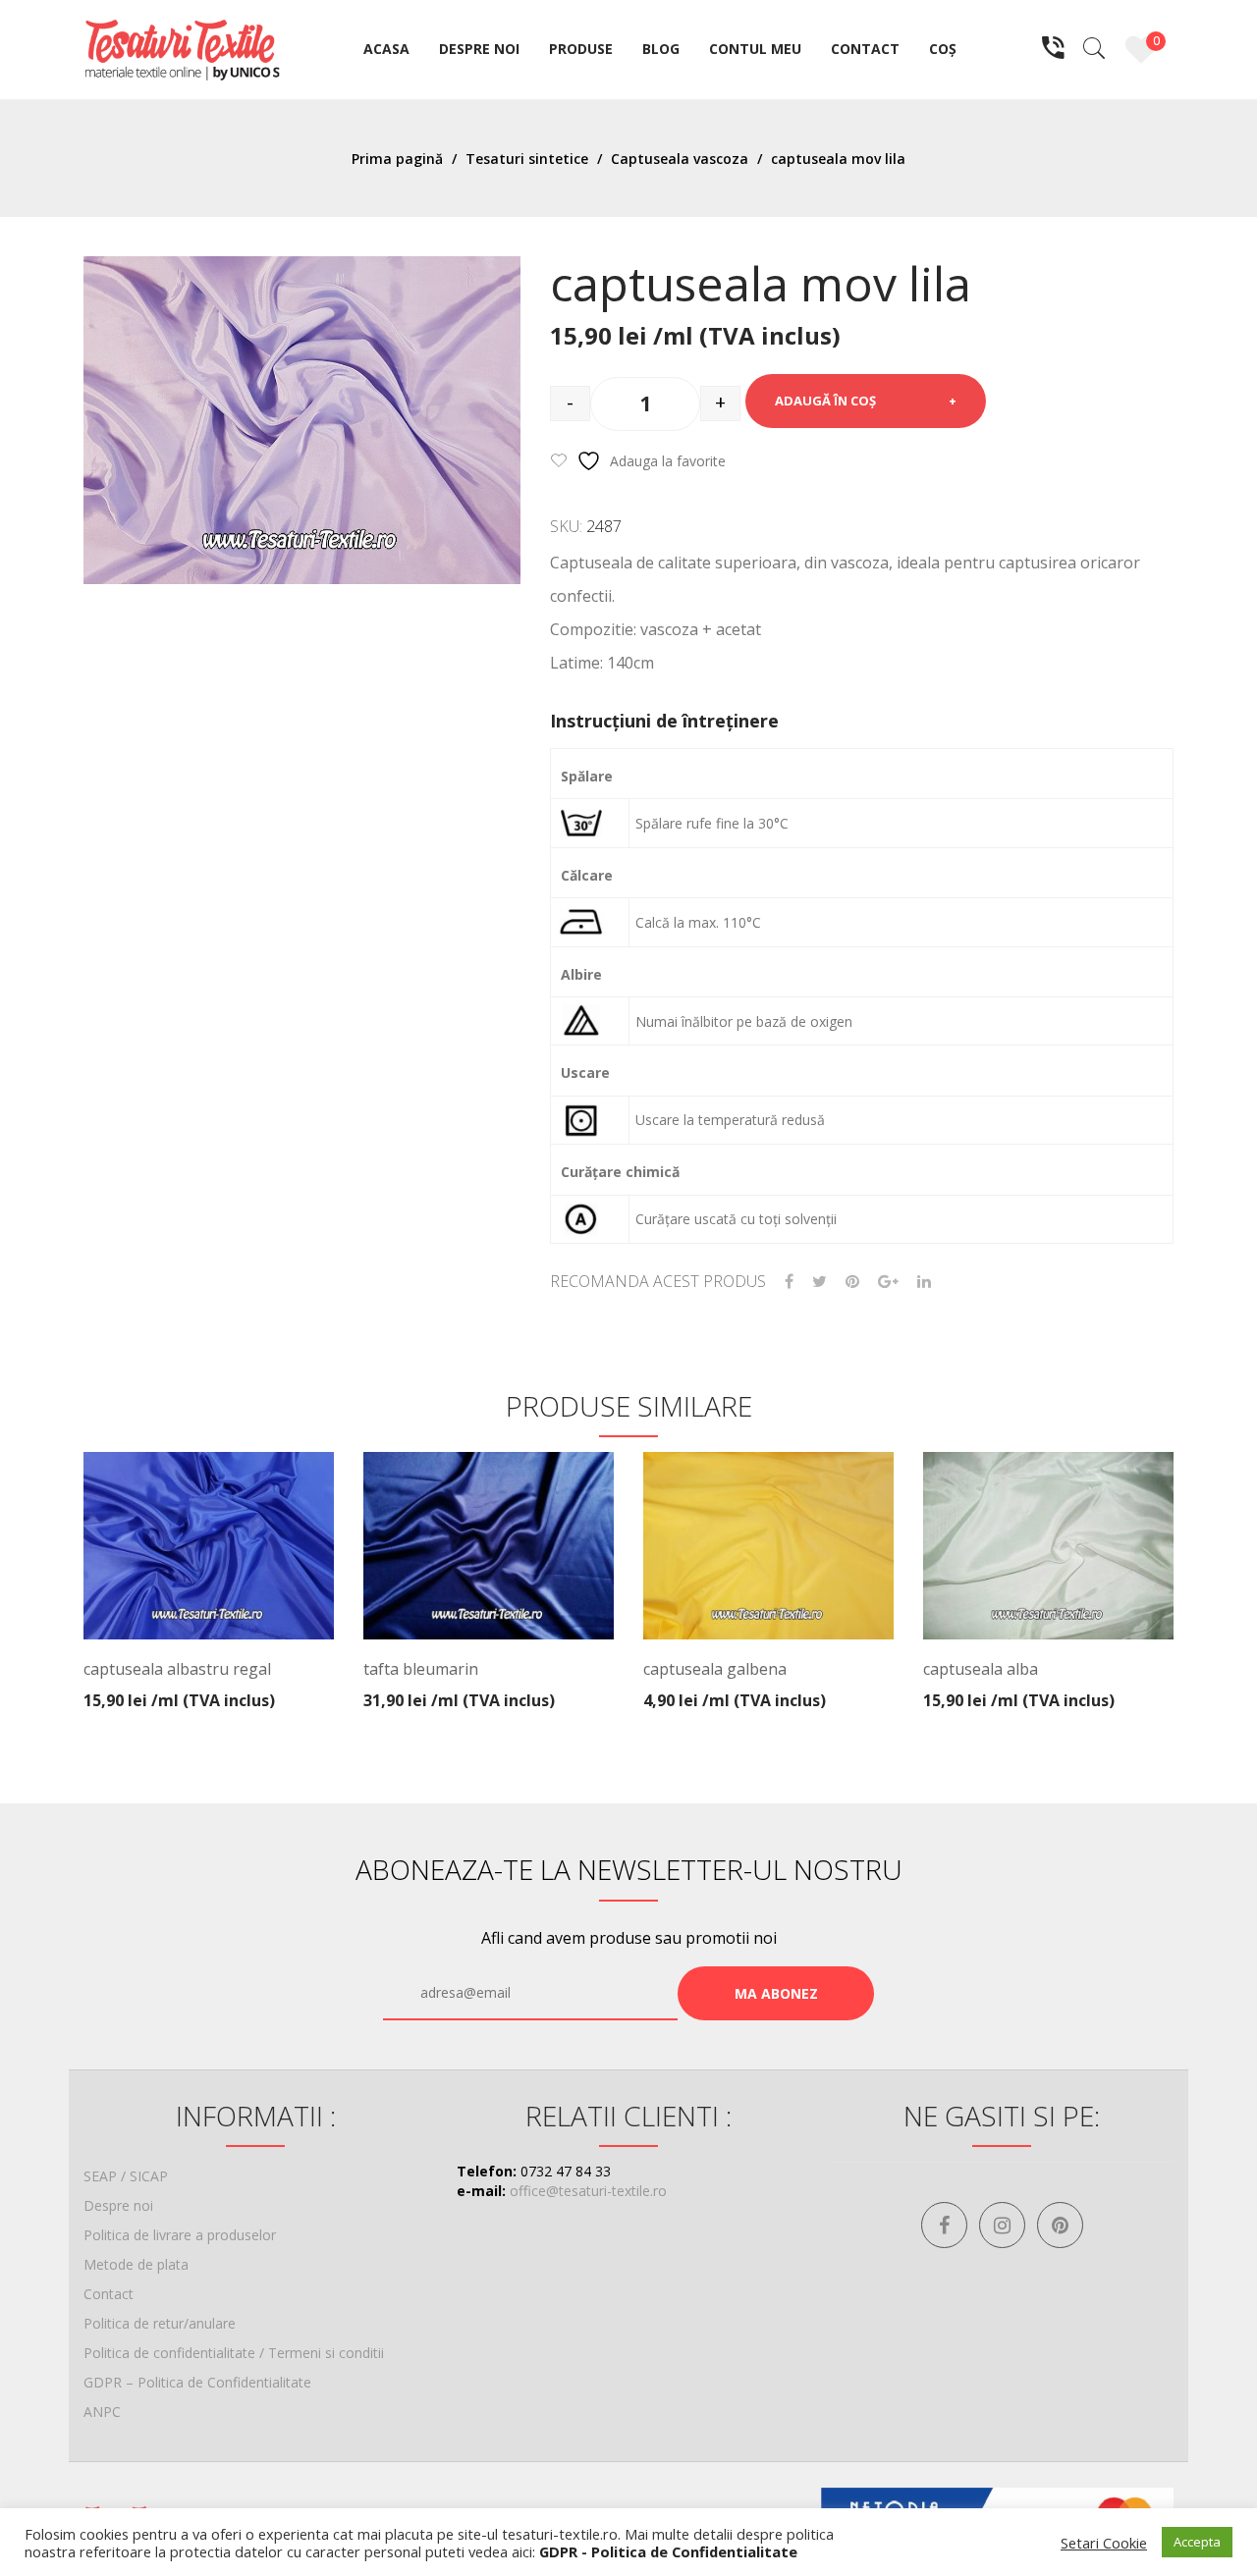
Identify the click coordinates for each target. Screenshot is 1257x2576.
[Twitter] (820, 1282)
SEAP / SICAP (126, 2176)
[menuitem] (386, 50)
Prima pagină (397, 159)
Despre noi (118, 2205)
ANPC (102, 2412)
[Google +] (888, 1282)
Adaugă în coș (825, 401)
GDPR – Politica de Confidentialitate (197, 2382)
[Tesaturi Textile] (182, 48)
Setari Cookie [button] (1104, 2543)
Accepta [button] (1197, 2542)
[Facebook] (789, 1282)
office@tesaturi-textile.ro (588, 2191)
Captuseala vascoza (680, 159)
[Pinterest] (852, 1282)
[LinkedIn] (924, 1282)
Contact (109, 2294)
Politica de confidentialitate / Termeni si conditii (234, 2353)
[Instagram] (1002, 2225)
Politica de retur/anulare (160, 2323)
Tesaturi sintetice (527, 159)
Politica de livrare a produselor (180, 2235)
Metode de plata (136, 2264)
